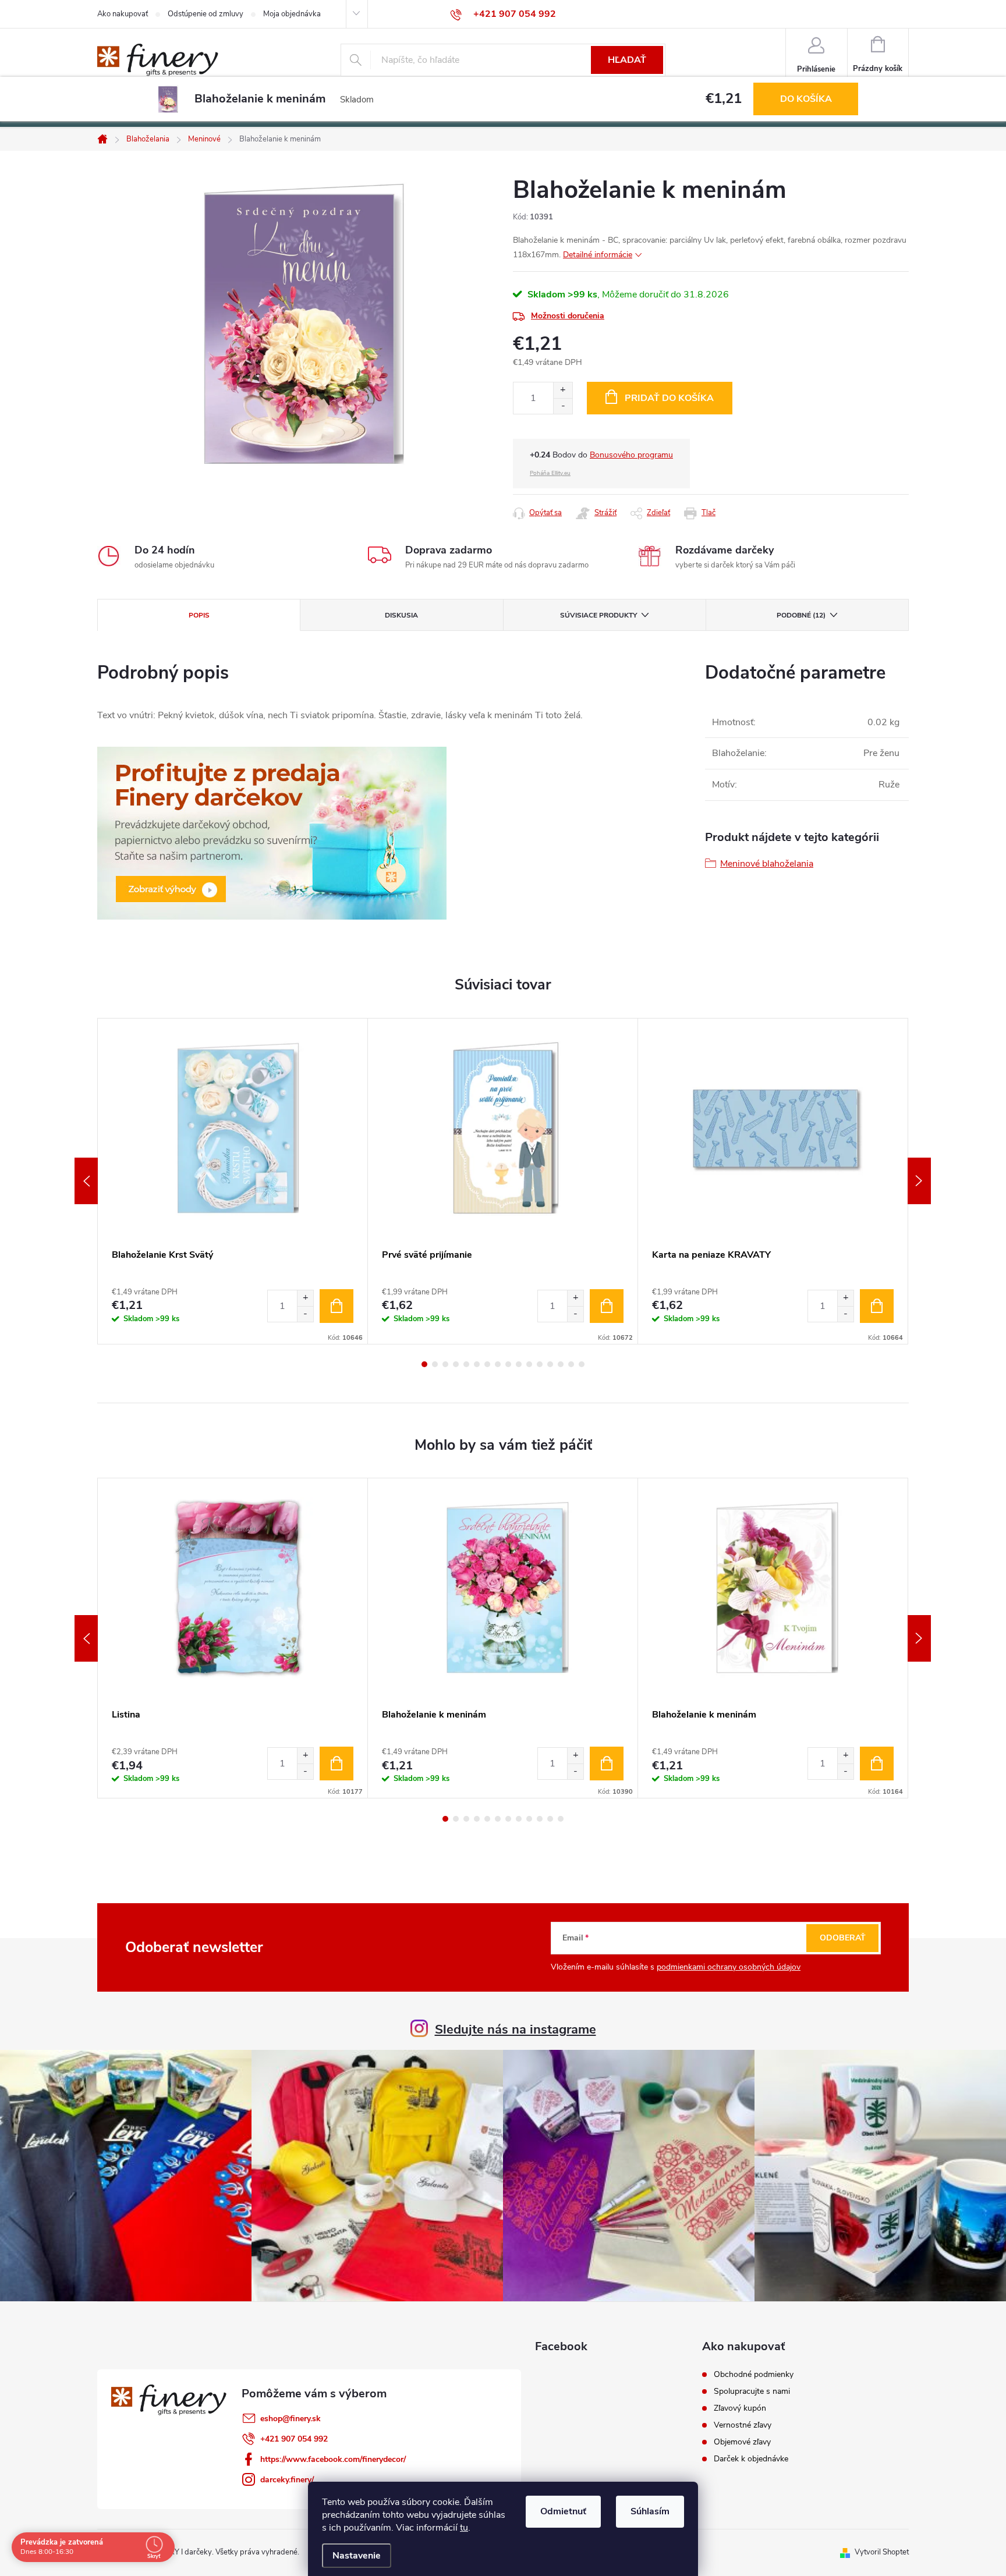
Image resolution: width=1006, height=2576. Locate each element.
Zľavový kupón (740, 2408)
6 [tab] (477, 1364)
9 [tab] (508, 1364)
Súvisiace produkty (598, 615)
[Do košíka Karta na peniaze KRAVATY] (877, 1306)
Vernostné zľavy (743, 2425)
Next (919, 1181)
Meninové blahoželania (767, 864)
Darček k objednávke (751, 2459)
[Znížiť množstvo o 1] (563, 406)
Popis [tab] (199, 615)
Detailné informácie (598, 255)
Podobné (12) (801, 615)
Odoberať (843, 1938)
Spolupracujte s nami (752, 2392)
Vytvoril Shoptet (882, 2552)
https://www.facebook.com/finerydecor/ (333, 2459)
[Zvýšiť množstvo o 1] (563, 390)
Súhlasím (650, 2511)
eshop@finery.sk (291, 2419)
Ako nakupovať (123, 14)
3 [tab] (445, 1364)
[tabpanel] (233, 1181)
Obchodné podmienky (754, 2375)
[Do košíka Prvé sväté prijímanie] (607, 1306)
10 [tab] (519, 1364)
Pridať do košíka (669, 398)
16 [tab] (582, 1364)
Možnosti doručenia (568, 316)
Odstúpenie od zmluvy (206, 14)
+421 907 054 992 (294, 2439)
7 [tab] (487, 1364)
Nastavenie (357, 2556)
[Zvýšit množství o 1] (305, 1298)
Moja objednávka (292, 14)
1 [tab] (424, 1364)
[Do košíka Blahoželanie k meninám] (607, 1764)
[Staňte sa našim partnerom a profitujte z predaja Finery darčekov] (272, 833)
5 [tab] (466, 1364)
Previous (86, 1181)
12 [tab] (540, 1364)
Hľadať (627, 60)
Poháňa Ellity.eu (550, 473)
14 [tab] (561, 1364)
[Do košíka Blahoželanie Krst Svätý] (336, 1306)
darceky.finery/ (287, 2480)
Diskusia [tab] (401, 615)
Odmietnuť (563, 2511)
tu (464, 2528)
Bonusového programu (631, 455)
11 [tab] (529, 1364)
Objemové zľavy (742, 2442)
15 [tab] (571, 1364)
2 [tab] (435, 1364)
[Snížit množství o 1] (305, 1314)
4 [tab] (456, 1364)
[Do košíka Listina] (336, 1764)
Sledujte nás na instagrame (516, 2029)
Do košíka (806, 99)
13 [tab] (550, 1364)
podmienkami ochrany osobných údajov (729, 1967)
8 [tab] (498, 1364)
